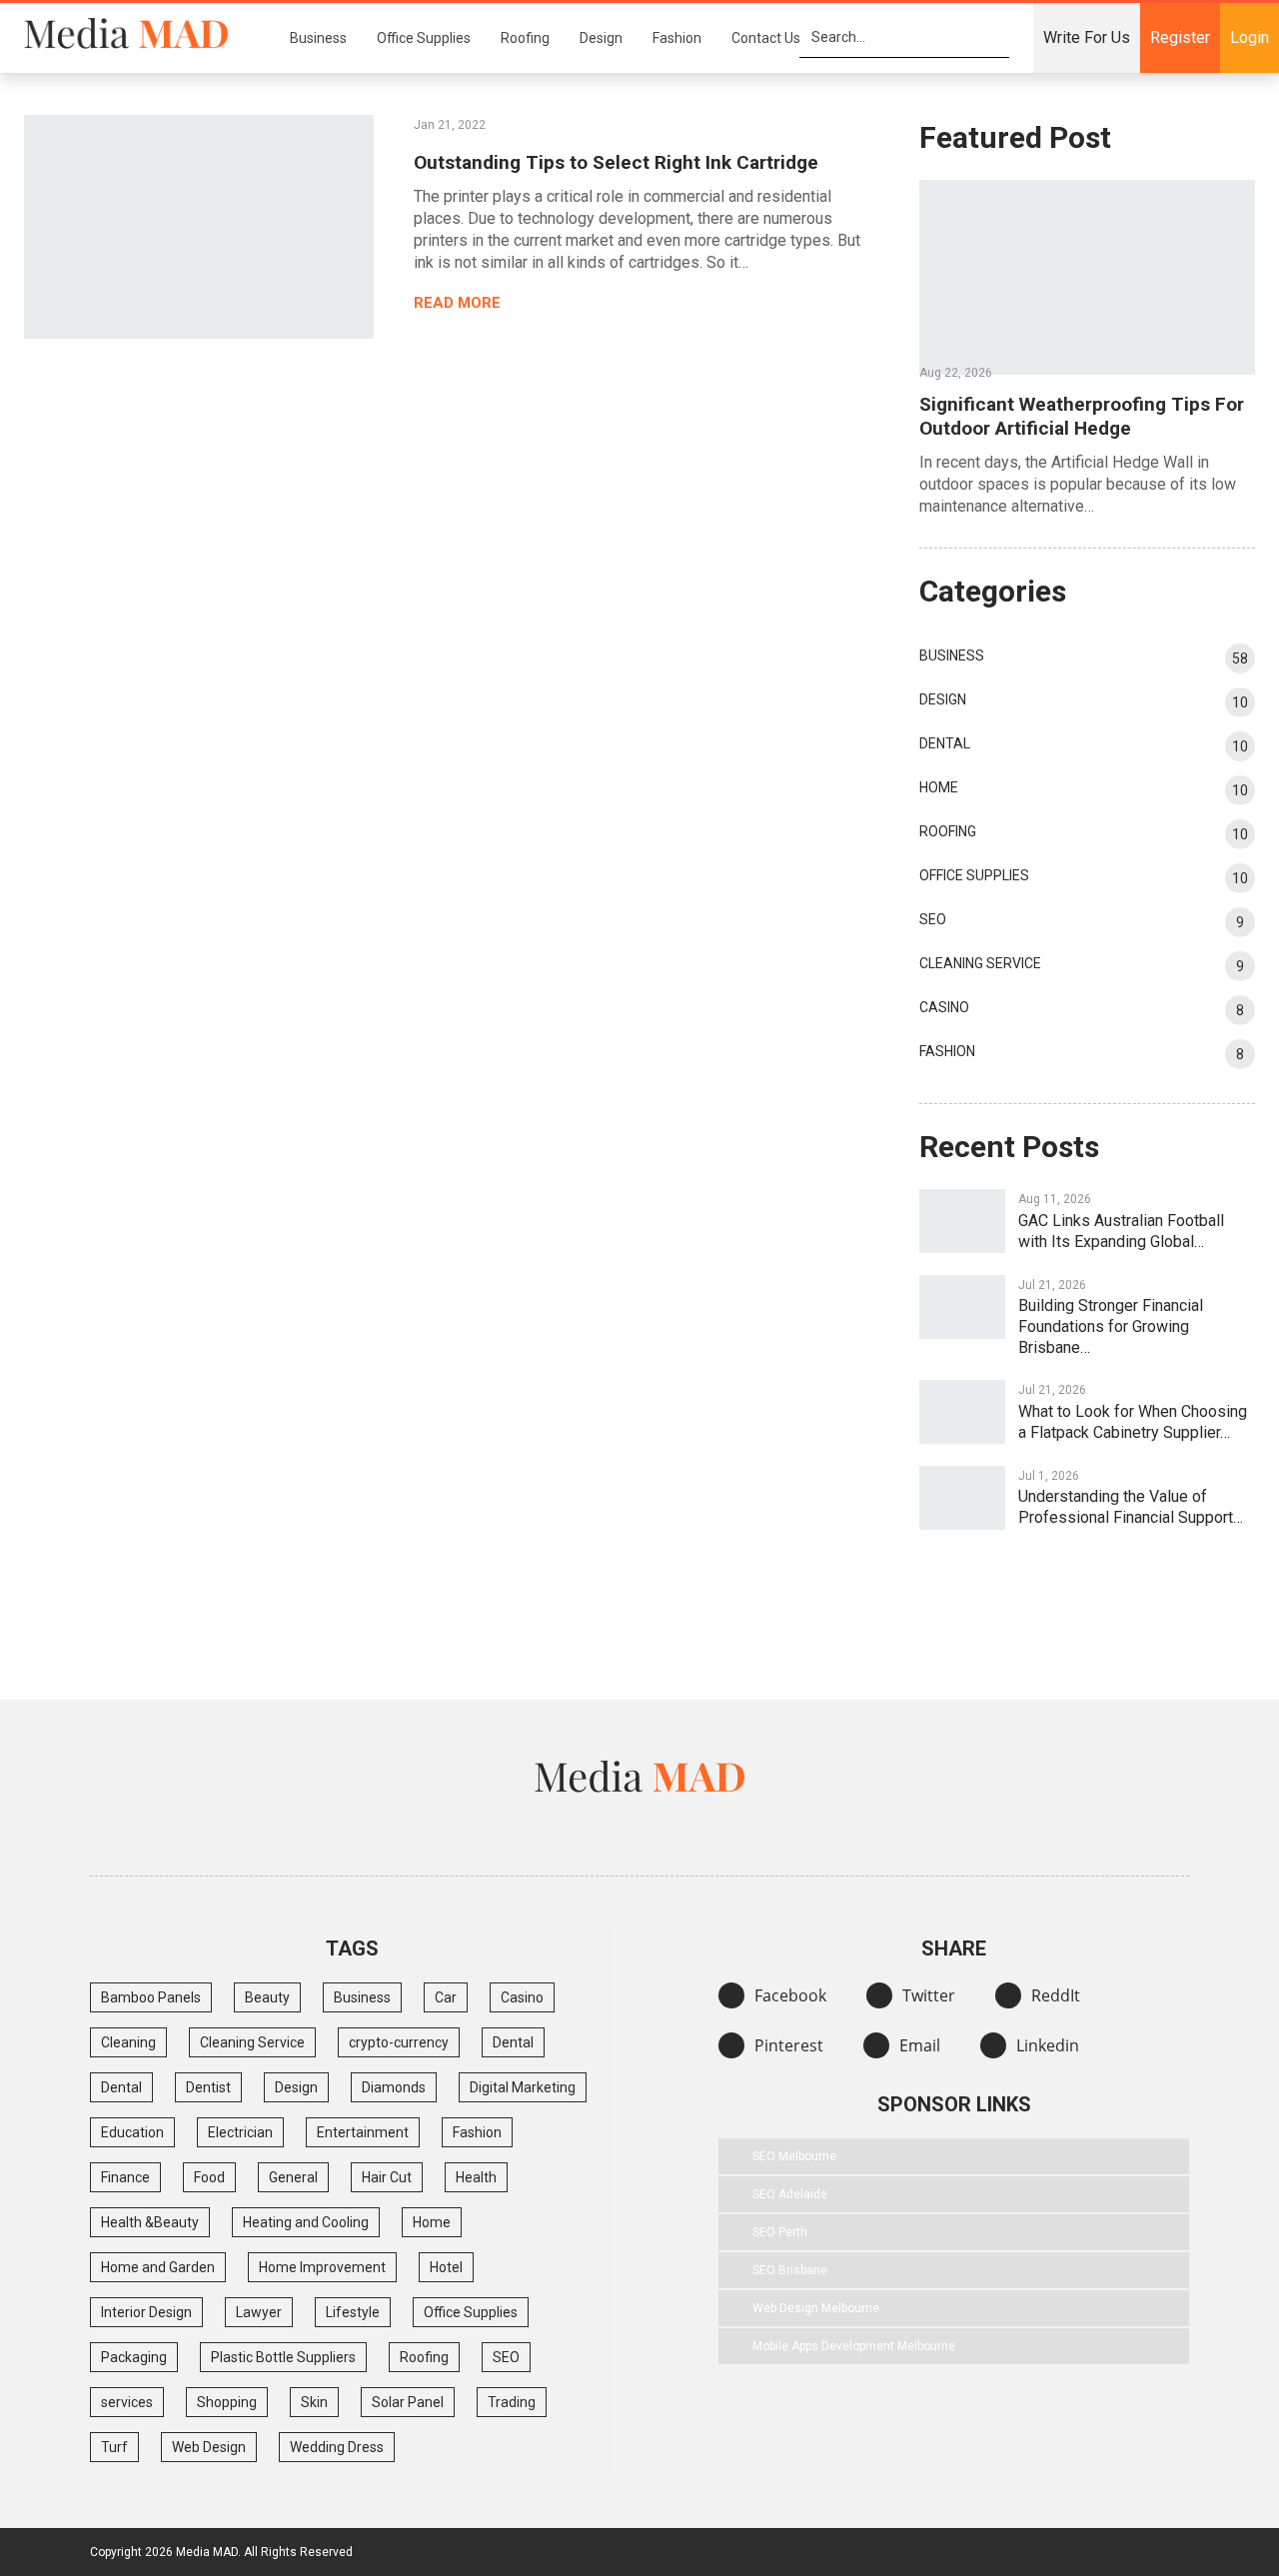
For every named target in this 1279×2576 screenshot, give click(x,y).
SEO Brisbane (790, 2270)
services (127, 2402)
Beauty (267, 1997)
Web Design (209, 2447)
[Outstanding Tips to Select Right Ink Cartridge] (199, 227)
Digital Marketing (523, 2087)
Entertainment (363, 2132)
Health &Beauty (150, 2222)
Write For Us (1087, 37)
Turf (114, 2447)
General (293, 2177)
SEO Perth (780, 2232)
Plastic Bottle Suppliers (283, 2357)
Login (1250, 37)
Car (446, 1997)
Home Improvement (322, 2267)
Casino (944, 1007)
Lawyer (259, 2312)
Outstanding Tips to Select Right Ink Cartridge (616, 162)
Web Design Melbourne (816, 2308)
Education (132, 2132)
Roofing (525, 38)
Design (601, 38)
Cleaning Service (980, 963)
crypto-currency (399, 2042)
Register (1180, 37)
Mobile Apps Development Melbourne (854, 2346)
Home (939, 787)
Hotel (446, 2267)
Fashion (677, 38)
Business (318, 38)
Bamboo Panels (151, 1997)
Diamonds (394, 2087)
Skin (314, 2402)
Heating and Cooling (306, 2222)
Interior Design (146, 2312)
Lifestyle (353, 2312)
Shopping (227, 2402)
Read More (459, 303)
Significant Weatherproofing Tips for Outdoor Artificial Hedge (1082, 416)
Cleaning (128, 2042)
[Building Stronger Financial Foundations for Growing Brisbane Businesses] (962, 1307)
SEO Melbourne (794, 2156)
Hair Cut (387, 2177)
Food (209, 2177)
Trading (512, 2402)
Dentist (208, 2087)
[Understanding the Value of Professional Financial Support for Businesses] (962, 1498)
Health (476, 2177)
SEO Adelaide (790, 2194)
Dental (945, 743)
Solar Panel (408, 2402)
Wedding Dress (337, 2447)
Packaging (134, 2357)
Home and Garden (158, 2267)
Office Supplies (424, 38)
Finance (125, 2177)
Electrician (240, 2132)
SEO (933, 919)
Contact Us (766, 38)
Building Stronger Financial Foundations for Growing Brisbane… (1111, 1326)
